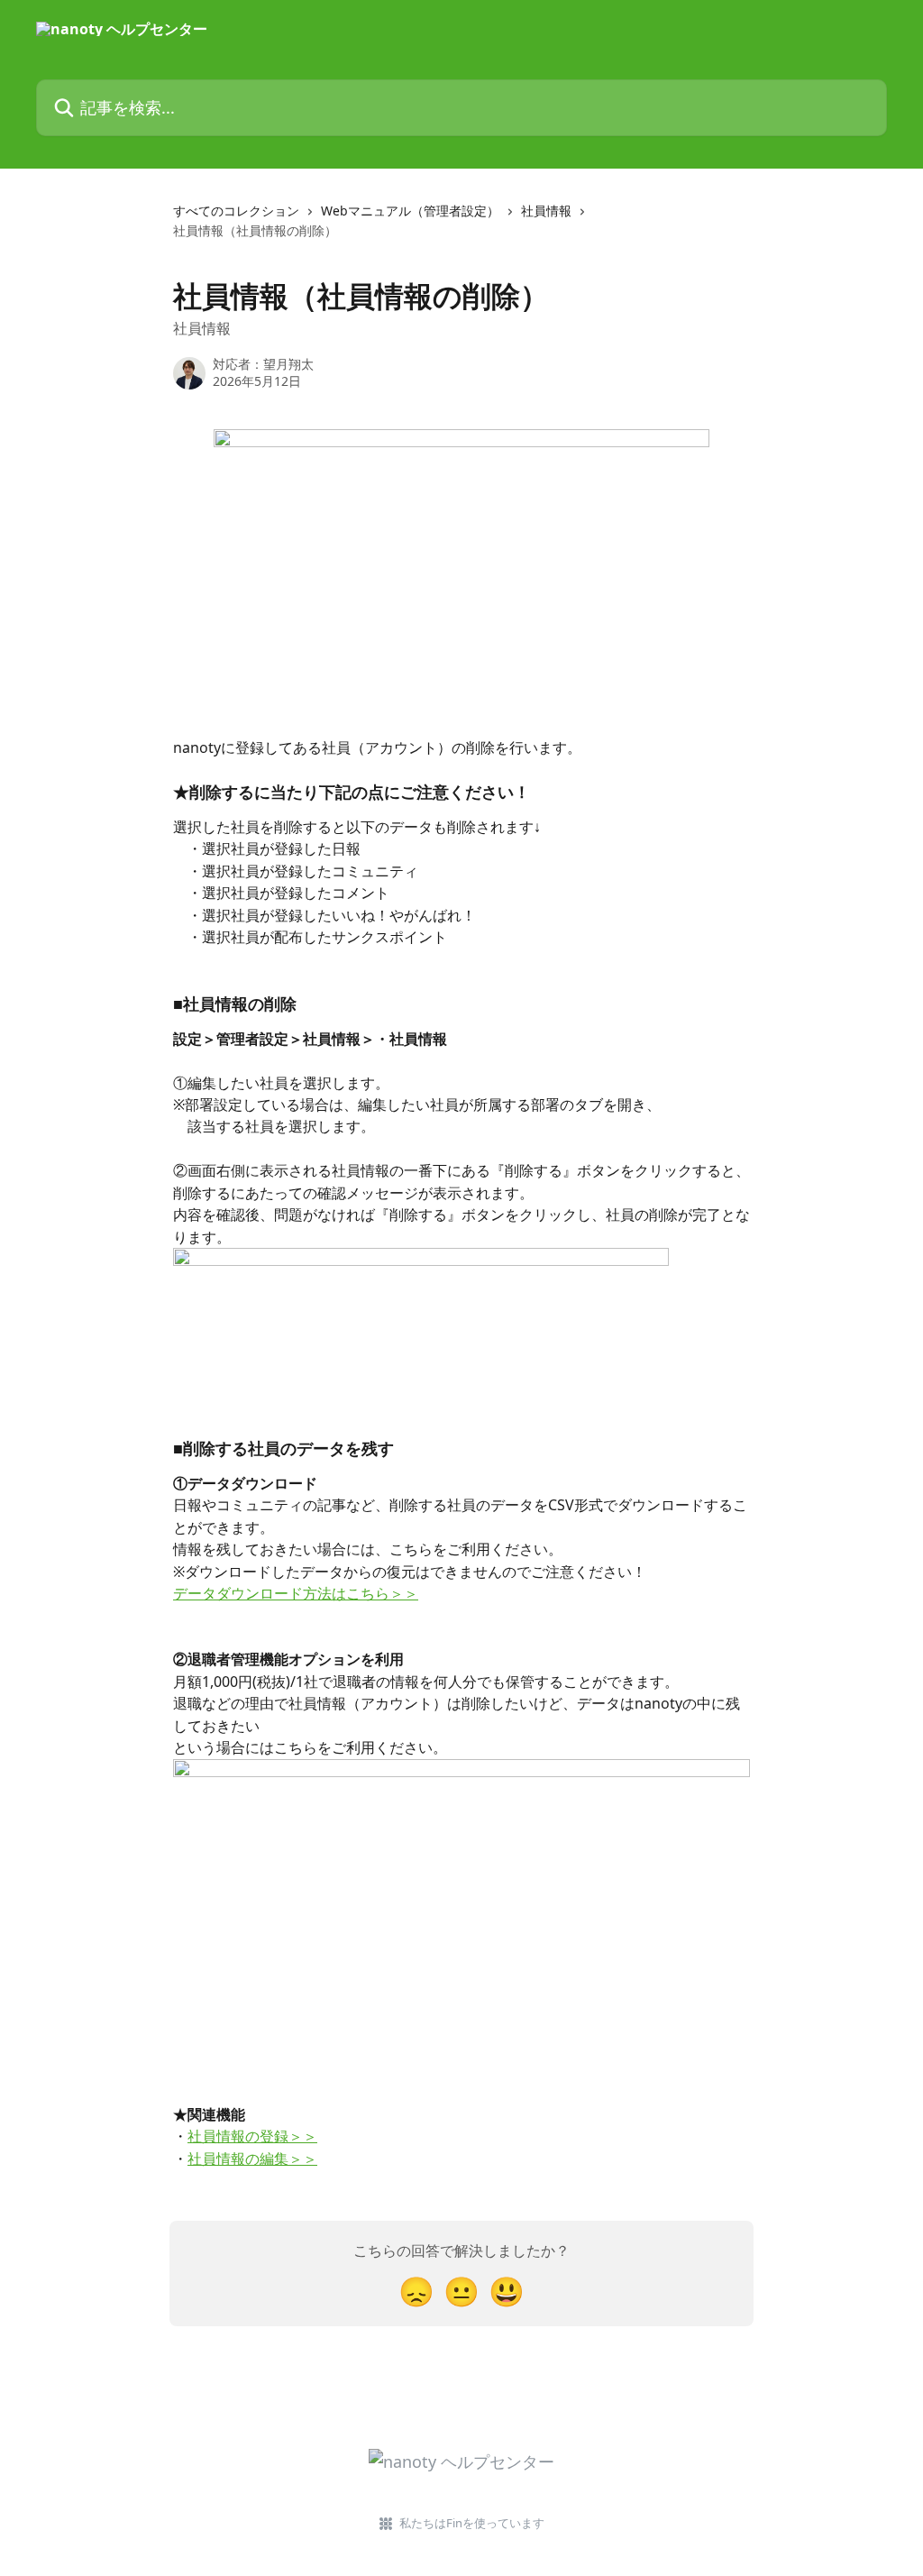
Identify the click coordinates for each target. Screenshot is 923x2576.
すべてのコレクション (236, 211)
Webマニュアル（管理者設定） (410, 211)
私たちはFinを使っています (472, 2523)
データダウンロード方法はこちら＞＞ (296, 1593)
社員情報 (546, 211)
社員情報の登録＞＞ (252, 2136)
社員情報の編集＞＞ (252, 2159)
